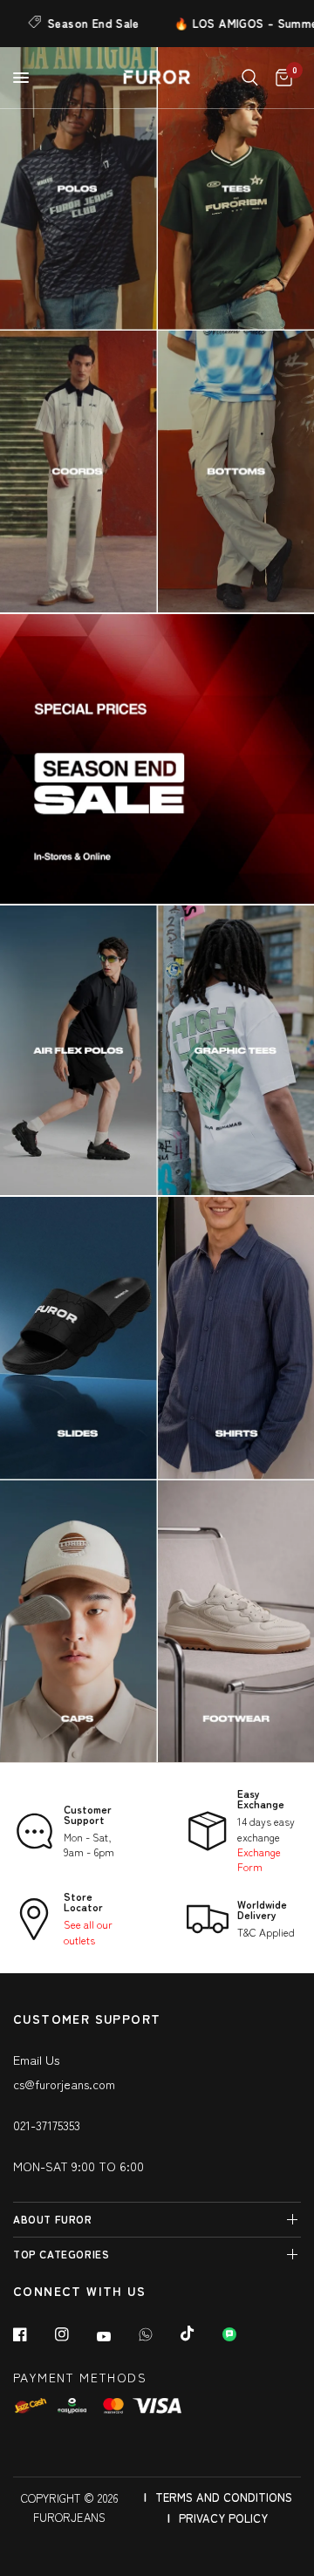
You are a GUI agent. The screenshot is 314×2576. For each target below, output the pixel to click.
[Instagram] (74, 2334)
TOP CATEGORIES (61, 2254)
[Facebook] (32, 2334)
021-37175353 (47, 2125)
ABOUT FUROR (53, 2219)
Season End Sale (70, 23)
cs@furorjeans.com (64, 2084)
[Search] (250, 78)
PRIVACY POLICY (223, 2518)
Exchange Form (259, 1859)
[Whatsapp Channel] (242, 2334)
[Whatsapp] (158, 2334)
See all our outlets (88, 1931)
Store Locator (83, 1901)
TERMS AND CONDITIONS (224, 2497)
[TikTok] (200, 2333)
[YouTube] (116, 2336)
